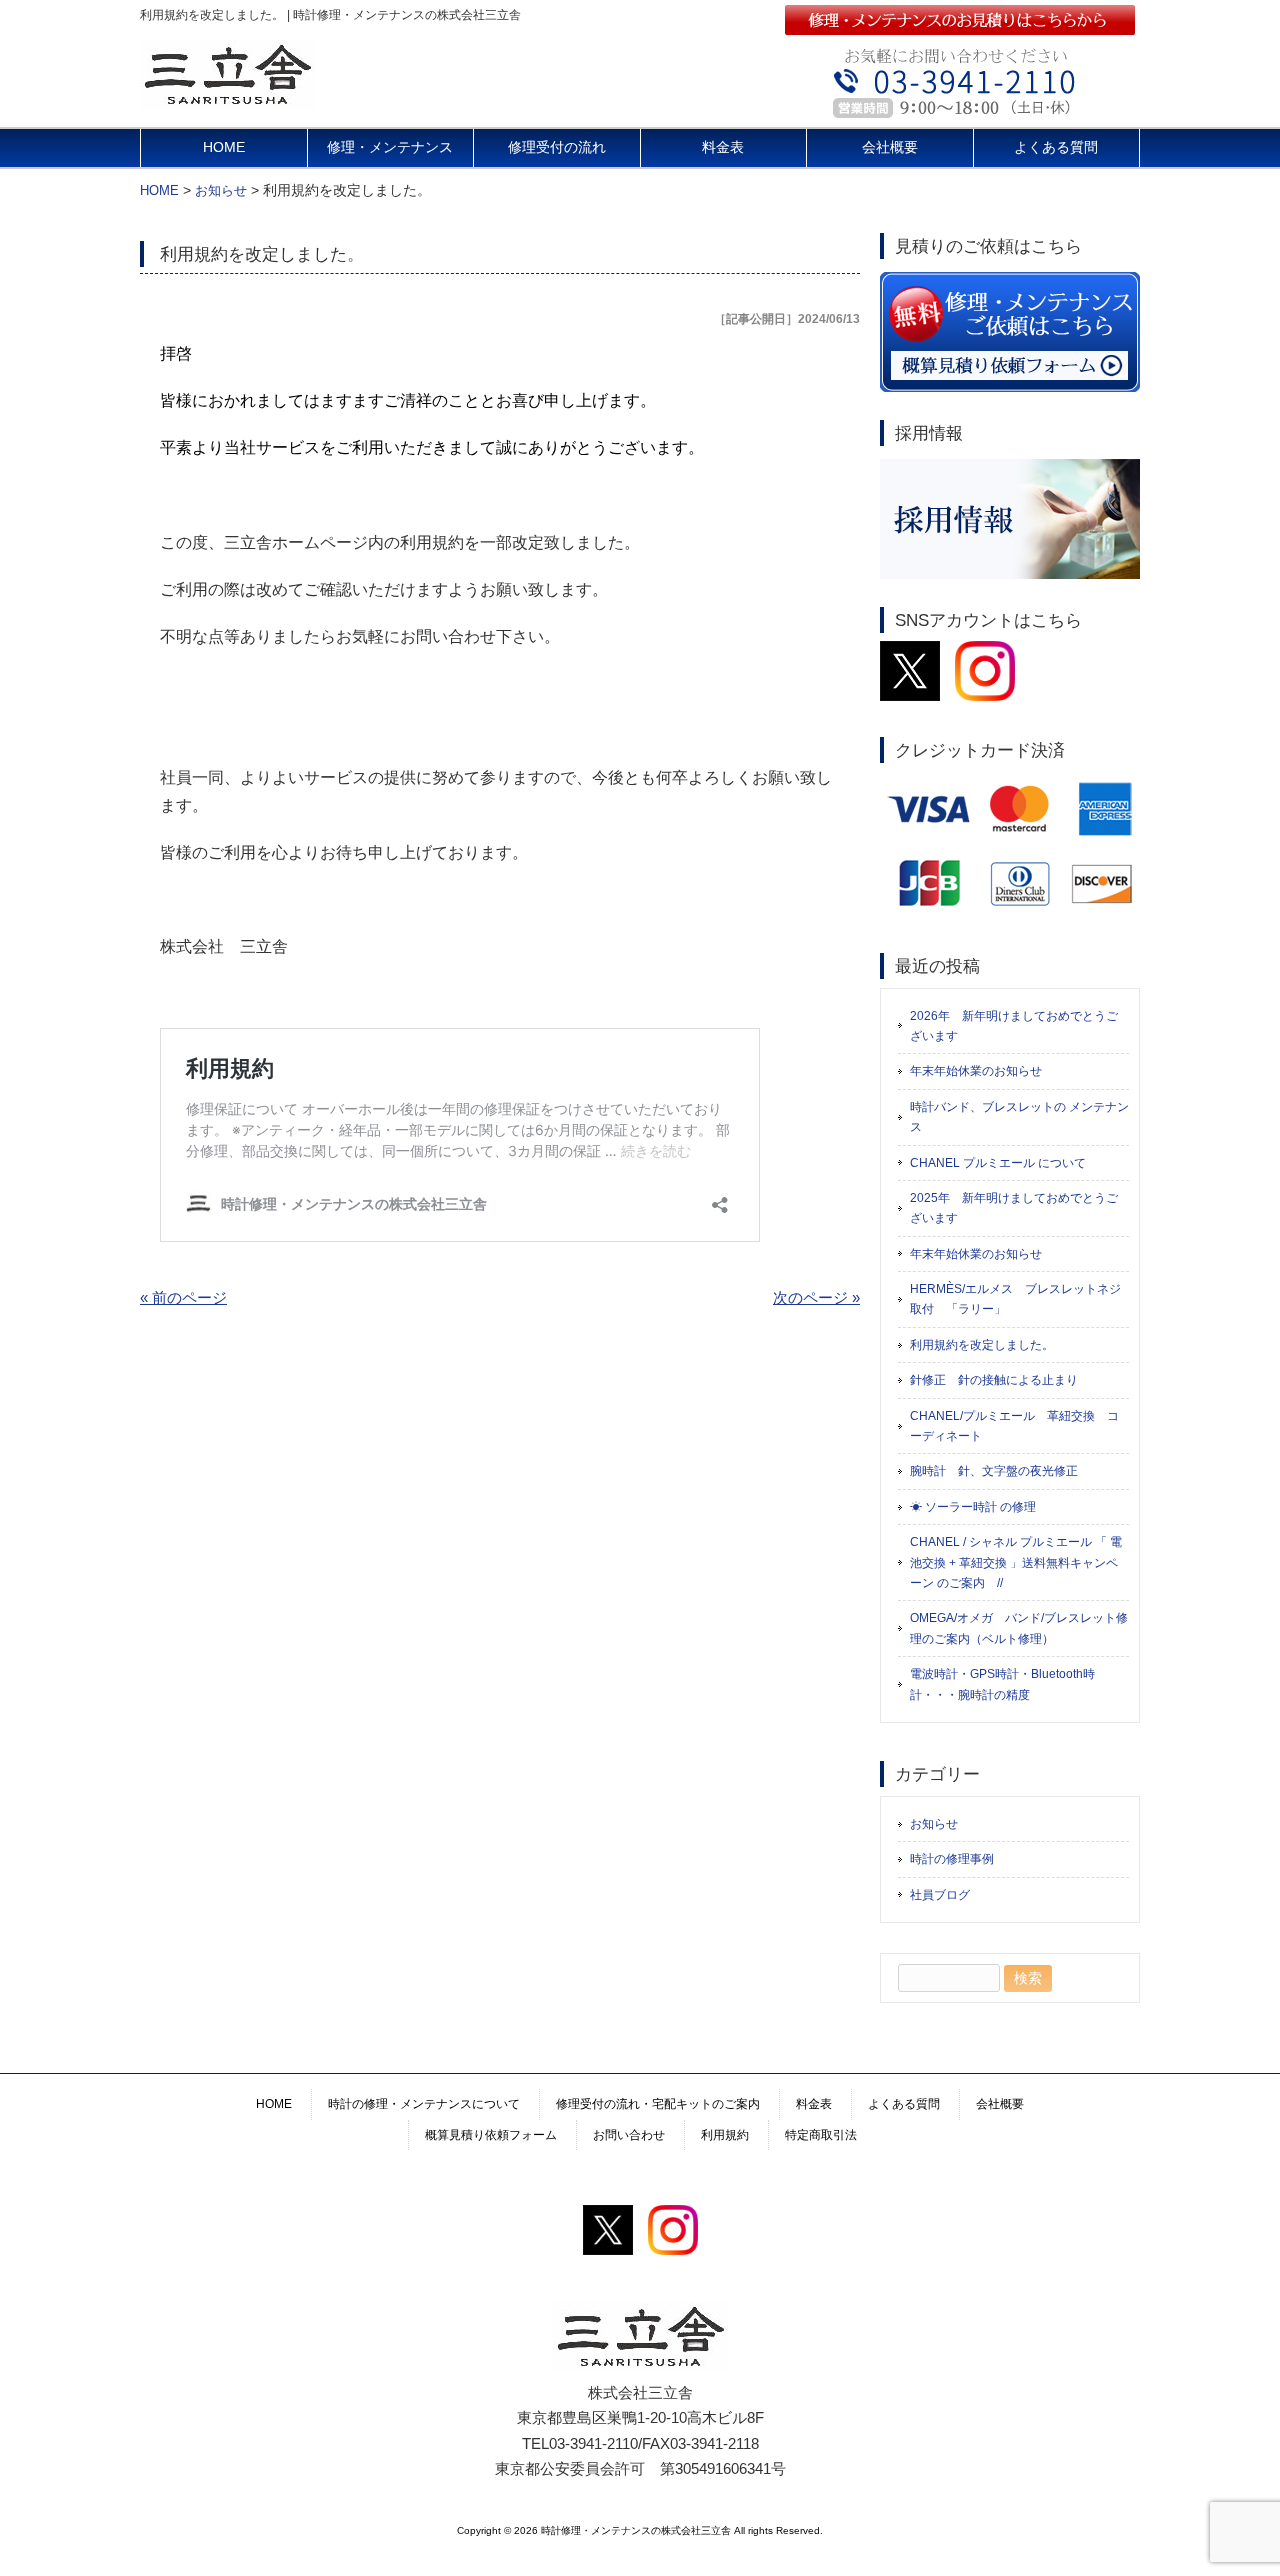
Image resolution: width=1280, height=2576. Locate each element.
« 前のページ (183, 1297)
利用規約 (725, 2135)
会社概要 (890, 147)
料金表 (723, 147)
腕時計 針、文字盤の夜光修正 (994, 1471)
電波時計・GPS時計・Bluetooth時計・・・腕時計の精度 (1002, 1684)
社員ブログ (940, 1895)
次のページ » (816, 1297)
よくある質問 (1056, 147)
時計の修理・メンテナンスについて (424, 2104)
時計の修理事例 (952, 1859)
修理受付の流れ (557, 147)
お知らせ (934, 1824)
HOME (224, 147)
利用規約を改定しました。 (982, 1345)
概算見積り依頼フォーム (491, 2135)
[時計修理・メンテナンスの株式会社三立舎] (227, 101)
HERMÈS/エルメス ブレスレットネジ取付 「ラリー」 (1015, 1299)
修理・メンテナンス (390, 147)
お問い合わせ (629, 2135)
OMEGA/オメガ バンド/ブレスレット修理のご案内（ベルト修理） (1019, 1628)
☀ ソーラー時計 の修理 (973, 1507)
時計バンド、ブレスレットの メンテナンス (1019, 1117)
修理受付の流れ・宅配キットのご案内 (658, 2104)
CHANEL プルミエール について (998, 1163)
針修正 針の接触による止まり (994, 1380)
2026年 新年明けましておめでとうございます (1014, 1026)
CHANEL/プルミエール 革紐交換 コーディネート (1014, 1426)
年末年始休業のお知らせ (976, 1071)
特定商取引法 (821, 2135)
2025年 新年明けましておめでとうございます (1014, 1208)
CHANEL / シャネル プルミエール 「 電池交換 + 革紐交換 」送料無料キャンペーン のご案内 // (1016, 1562)
